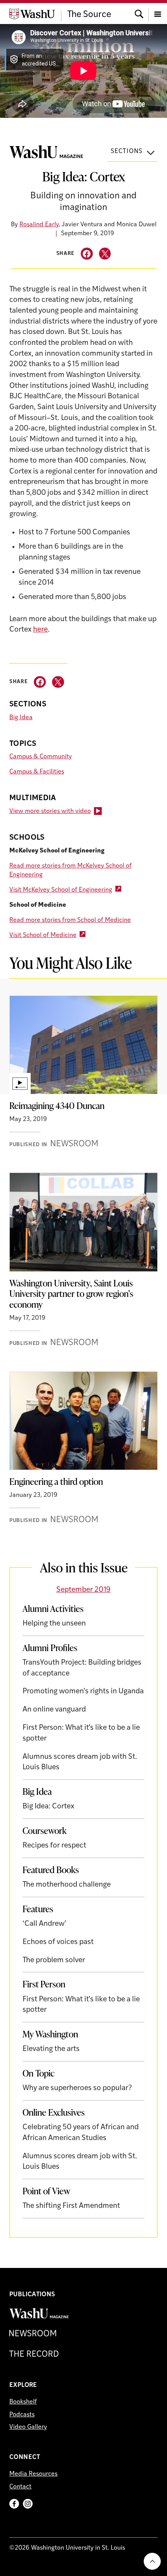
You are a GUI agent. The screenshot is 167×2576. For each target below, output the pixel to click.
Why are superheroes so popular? (77, 2088)
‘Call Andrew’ (44, 1924)
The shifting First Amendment (71, 2206)
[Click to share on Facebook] (87, 254)
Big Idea (21, 718)
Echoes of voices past (58, 1942)
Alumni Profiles (50, 1648)
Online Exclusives (54, 2112)
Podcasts (22, 2415)
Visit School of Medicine (43, 935)
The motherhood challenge (67, 1885)
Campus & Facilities (37, 772)
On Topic (38, 2073)
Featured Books (51, 1870)
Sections (127, 152)
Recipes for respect (54, 1846)
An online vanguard (54, 1710)
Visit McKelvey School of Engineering (61, 890)
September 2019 (83, 1590)
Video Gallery (28, 2427)
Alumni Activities (53, 1608)
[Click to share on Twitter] (105, 254)
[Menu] (158, 13)
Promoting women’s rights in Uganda (83, 1692)
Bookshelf (23, 2402)
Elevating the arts (51, 2049)
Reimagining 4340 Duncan (57, 1105)
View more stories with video (50, 811)
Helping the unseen (54, 1624)
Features (38, 1909)
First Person (44, 1984)
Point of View (46, 2191)
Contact (20, 2487)
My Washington (50, 2034)
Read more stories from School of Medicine (70, 920)
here (40, 630)
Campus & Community (41, 757)
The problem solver (54, 1960)
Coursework (44, 1830)
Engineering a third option (56, 1481)
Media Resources (33, 2474)
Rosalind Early (39, 225)
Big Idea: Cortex (48, 1807)
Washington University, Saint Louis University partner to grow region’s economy (71, 1294)
